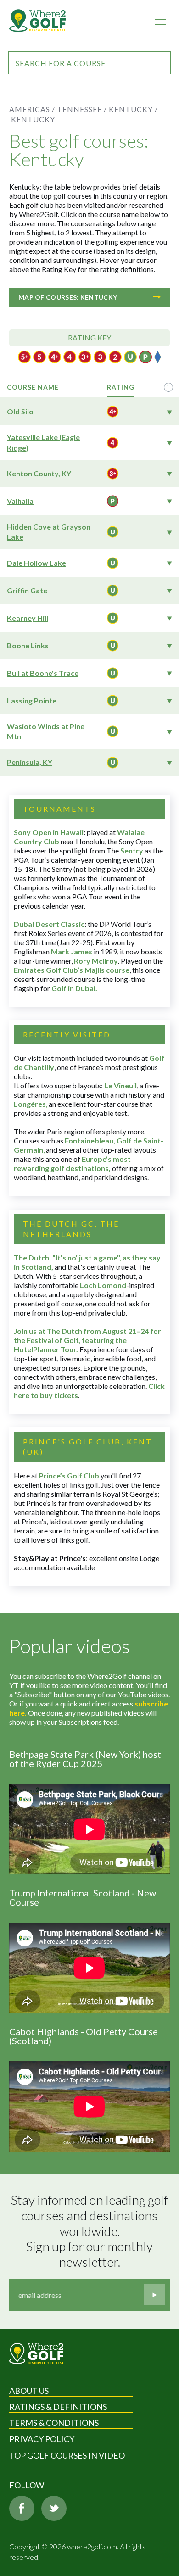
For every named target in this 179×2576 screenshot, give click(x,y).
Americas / (32, 109)
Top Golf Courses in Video (67, 2455)
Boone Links (28, 645)
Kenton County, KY (39, 473)
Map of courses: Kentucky (68, 297)
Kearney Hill (28, 618)
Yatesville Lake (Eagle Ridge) (43, 442)
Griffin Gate (27, 590)
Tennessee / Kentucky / (107, 109)
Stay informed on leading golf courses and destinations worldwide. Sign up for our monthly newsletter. (90, 2231)
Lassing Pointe (32, 700)
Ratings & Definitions (58, 2407)
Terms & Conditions (54, 2423)
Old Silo (20, 411)
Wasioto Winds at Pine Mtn (46, 731)
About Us (29, 2391)
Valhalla (20, 501)
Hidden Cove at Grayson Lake (49, 532)
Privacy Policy (42, 2439)
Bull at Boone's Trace (43, 673)
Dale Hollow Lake (36, 563)
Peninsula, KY (30, 762)
